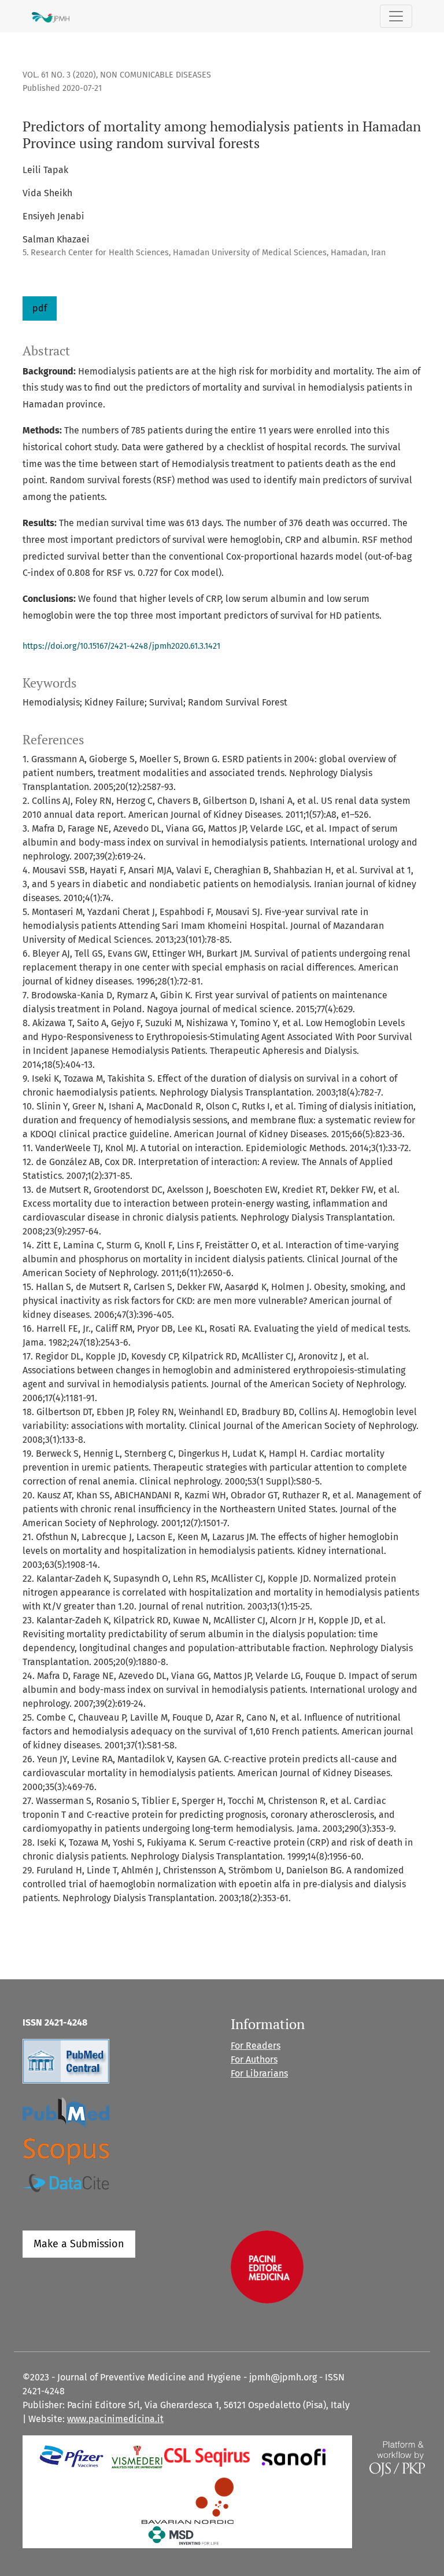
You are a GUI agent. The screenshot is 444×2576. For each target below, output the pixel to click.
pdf (40, 308)
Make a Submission (79, 2244)
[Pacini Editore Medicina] (267, 2266)
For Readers (256, 2046)
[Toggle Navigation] (396, 16)
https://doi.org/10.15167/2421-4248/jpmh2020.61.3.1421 (121, 646)
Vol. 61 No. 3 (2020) (59, 75)
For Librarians (259, 2073)
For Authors (254, 2059)
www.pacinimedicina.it (115, 2419)
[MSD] (184, 2535)
